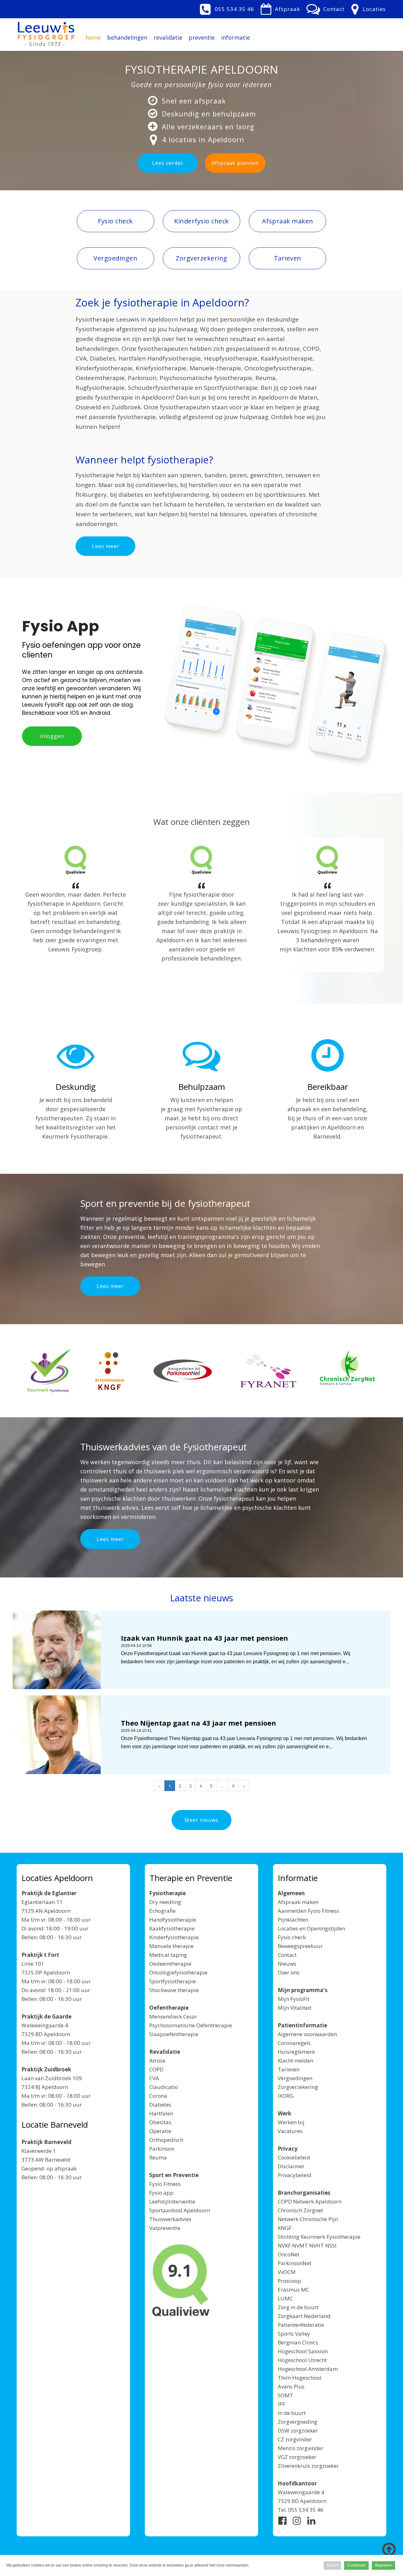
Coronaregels (294, 2043)
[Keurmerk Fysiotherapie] (49, 1371)
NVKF (284, 2246)
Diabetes (160, 2105)
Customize (356, 2565)
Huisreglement (296, 2052)
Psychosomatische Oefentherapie (191, 2025)
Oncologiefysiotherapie (178, 1972)
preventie (202, 37)
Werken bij (291, 2122)
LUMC (285, 2298)
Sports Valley (294, 2334)
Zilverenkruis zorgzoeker (308, 2466)
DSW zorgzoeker (298, 2430)
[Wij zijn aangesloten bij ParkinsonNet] (183, 1371)
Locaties (374, 9)
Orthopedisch (166, 2140)
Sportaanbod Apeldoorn (180, 2210)
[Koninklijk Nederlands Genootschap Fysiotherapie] (110, 1371)
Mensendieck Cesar (173, 2016)
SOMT (285, 2395)
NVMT (300, 2246)
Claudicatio (164, 2087)
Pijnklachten (293, 1920)
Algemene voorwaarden (307, 2034)
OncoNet (289, 2254)
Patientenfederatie (301, 2325)
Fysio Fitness (165, 2184)
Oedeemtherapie (170, 1964)
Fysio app (161, 2193)
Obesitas (160, 2122)
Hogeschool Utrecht (302, 2360)
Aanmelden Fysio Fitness (308, 1911)
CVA (154, 2078)
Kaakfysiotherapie (172, 1928)
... (222, 1786)
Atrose (157, 2061)
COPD (156, 2069)
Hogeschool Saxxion (303, 2351)
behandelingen (127, 37)
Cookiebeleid (294, 2157)
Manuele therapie (171, 1946)
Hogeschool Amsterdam (308, 2369)
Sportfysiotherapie (173, 1981)
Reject (332, 2565)
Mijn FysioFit (294, 1999)
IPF (281, 2404)
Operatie (160, 2131)
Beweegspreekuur (300, 1946)
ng (314, 2422)
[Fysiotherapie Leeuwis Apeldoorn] (46, 31)
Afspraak (287, 9)
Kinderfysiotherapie (174, 1937)
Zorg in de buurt (298, 2307)
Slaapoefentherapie (174, 2034)
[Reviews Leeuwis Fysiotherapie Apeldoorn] (76, 860)
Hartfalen (161, 2113)
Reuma (158, 2157)
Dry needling (165, 1902)
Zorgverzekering (298, 2087)
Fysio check (292, 1937)
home (93, 37)
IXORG (286, 2096)
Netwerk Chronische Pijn (308, 2219)
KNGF (285, 2228)
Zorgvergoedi (294, 2422)
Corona (158, 2096)
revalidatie (168, 37)
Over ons (289, 1972)
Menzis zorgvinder (301, 2448)
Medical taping (168, 1955)
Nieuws (287, 1964)
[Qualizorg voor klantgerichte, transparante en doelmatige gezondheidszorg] (181, 2281)
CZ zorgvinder (295, 2439)
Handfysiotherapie (173, 1920)
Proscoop (289, 2281)
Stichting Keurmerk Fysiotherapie (319, 2237)
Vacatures (290, 2131)
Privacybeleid (295, 2175)
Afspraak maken (298, 1902)
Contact (334, 9)
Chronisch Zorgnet (300, 2210)
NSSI (331, 2246)
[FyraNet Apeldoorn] (268, 1371)
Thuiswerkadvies (170, 2219)
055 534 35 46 (234, 9)
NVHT (317, 2246)
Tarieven (289, 2069)
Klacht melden (295, 2061)
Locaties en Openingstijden (311, 1928)
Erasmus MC (293, 2290)
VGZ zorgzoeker (297, 2457)
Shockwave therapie (174, 1990)
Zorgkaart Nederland (304, 2316)
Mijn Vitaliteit (295, 2008)
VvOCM (287, 2272)
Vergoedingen (295, 2078)
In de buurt (292, 2413)
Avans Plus (291, 2386)
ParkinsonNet (295, 2263)
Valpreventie (165, 2228)
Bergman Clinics (298, 2342)
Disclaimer (291, 2166)
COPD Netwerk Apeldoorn (310, 2201)
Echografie (162, 1911)
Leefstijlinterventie (172, 2201)
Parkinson (162, 2149)
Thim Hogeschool (300, 2378)
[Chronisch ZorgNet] (347, 1372)
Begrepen (383, 2565)
